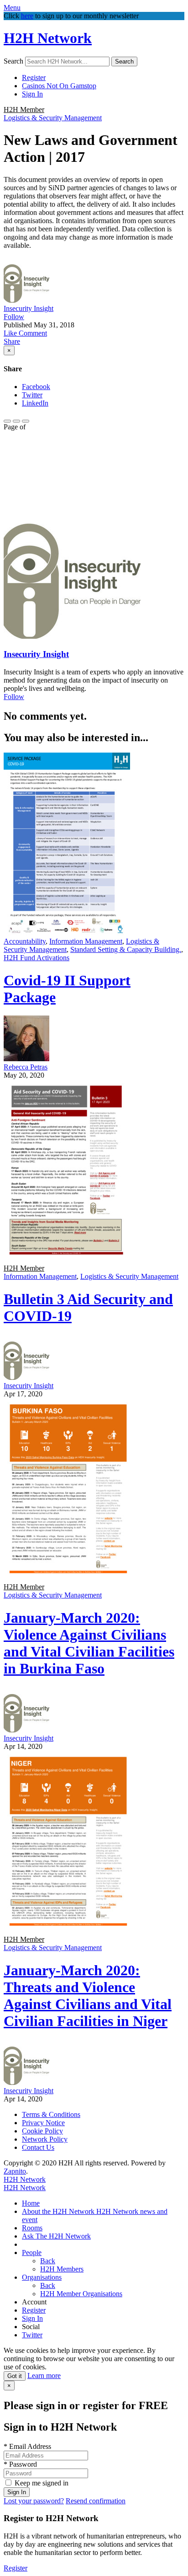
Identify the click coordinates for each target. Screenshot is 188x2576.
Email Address (27, 2446)
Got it (15, 2376)
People (32, 2253)
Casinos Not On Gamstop (59, 86)
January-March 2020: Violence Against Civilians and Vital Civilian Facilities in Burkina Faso (89, 1643)
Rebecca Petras (26, 1067)
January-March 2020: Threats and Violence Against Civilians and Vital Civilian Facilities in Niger (88, 1996)
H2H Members (62, 2269)
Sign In (32, 94)
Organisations (42, 2277)
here (27, 16)
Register (34, 77)
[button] (11, 333)
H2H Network (48, 38)
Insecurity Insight (29, 308)
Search (13, 61)
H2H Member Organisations (81, 2294)
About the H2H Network (59, 2211)
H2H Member (24, 110)
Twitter (32, 395)
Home (31, 2203)
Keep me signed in (42, 2483)
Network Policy (45, 2139)
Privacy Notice (43, 2123)
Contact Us (38, 2147)
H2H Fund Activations (37, 958)
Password (20, 2464)
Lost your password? (34, 2501)
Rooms (32, 2228)
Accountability (25, 941)
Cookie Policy (42, 2131)
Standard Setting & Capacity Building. (126, 949)
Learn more (44, 2376)
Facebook (36, 387)
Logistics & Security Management (53, 118)
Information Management (86, 941)
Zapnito (15, 2171)
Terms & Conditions (51, 2114)
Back (48, 2261)
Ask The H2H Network (56, 2236)
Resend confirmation (96, 2501)
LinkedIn (35, 403)
